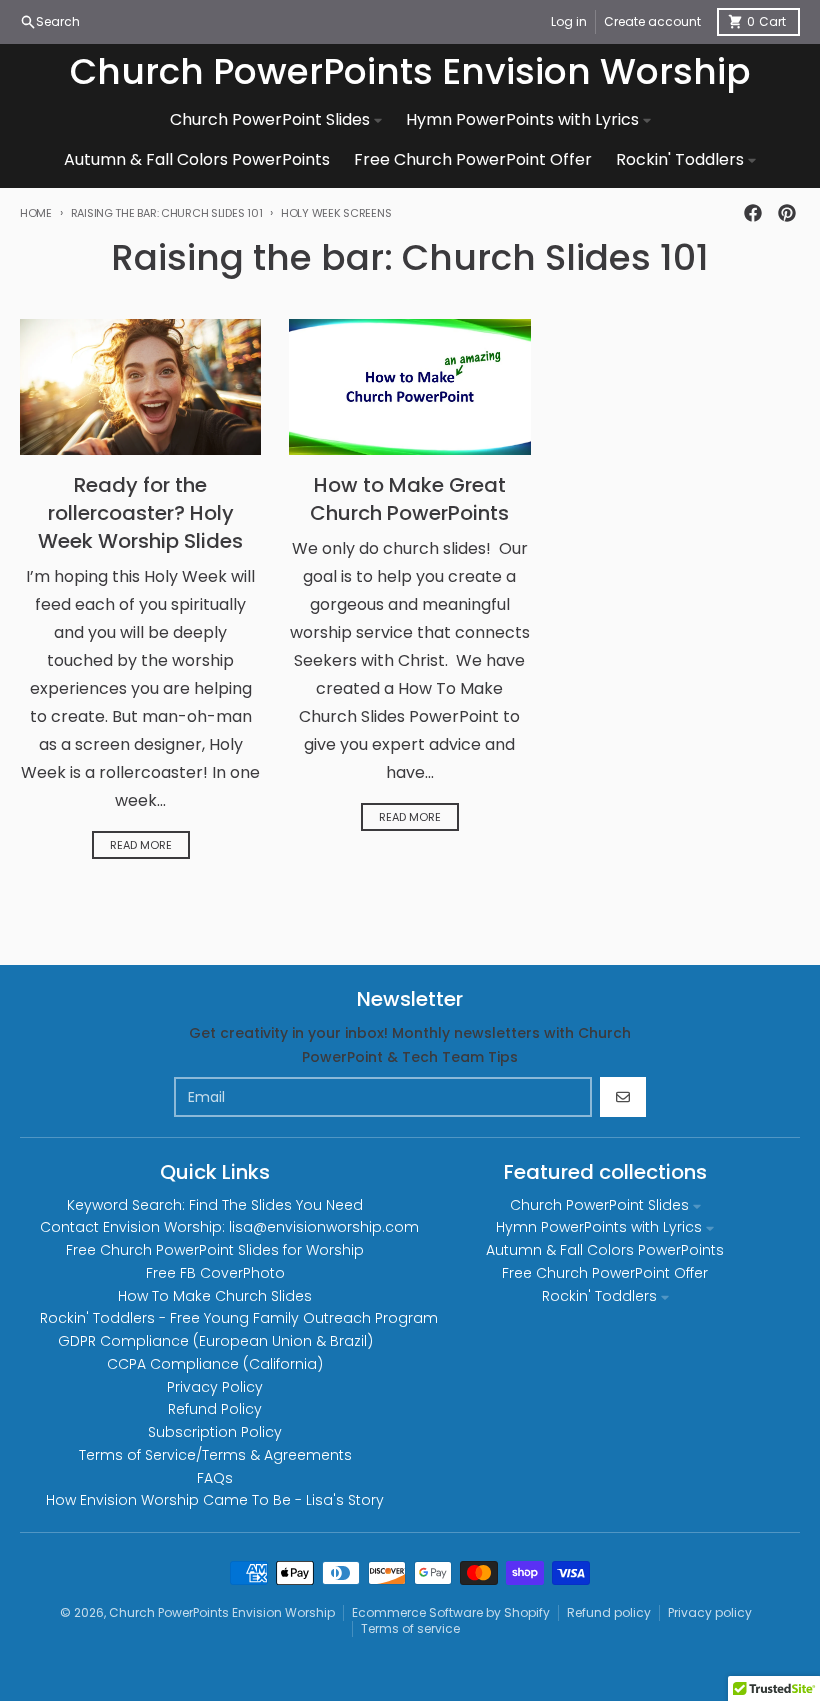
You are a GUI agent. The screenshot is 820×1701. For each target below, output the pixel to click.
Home (36, 213)
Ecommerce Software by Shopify (451, 1612)
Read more (141, 845)
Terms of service (410, 1628)
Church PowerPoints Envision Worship (410, 72)
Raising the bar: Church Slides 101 (166, 213)
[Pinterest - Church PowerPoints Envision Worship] (787, 213)
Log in (569, 21)
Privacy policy (710, 1612)
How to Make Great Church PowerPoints (409, 499)
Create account (652, 21)
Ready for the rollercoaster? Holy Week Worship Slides (140, 513)
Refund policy (609, 1612)
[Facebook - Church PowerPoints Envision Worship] (753, 213)
